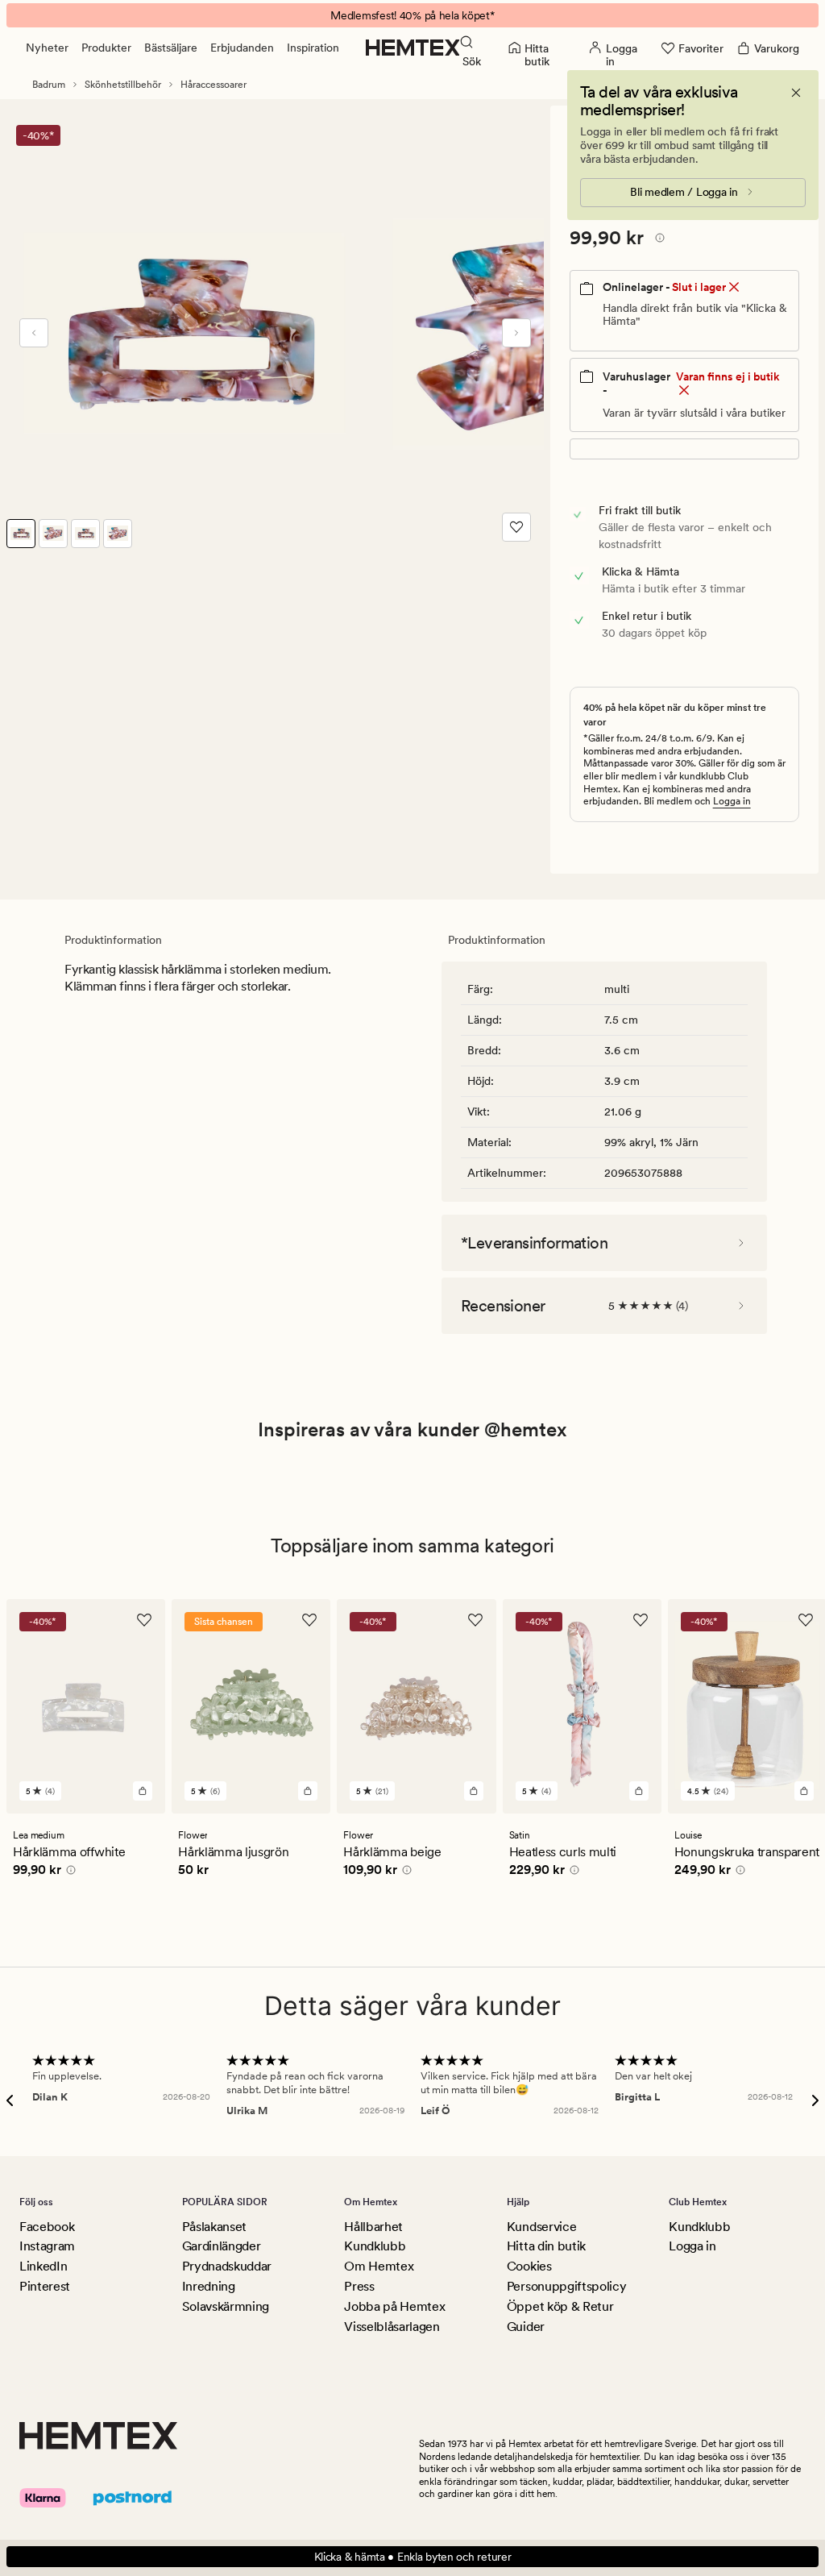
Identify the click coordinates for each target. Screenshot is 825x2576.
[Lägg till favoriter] (516, 527)
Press (359, 2286)
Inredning (209, 2286)
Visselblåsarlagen (392, 2327)
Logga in (732, 801)
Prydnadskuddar (227, 2266)
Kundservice (541, 2227)
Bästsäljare (171, 48)
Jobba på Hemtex (394, 2306)
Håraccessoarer (214, 85)
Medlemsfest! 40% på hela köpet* (412, 15)
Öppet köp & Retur (560, 2306)
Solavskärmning (226, 2306)
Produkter (106, 48)
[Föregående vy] (34, 333)
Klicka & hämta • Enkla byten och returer (413, 2557)
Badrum (49, 85)
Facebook (47, 2227)
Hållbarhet (373, 2227)
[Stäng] (796, 93)
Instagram (47, 2246)
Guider (526, 2327)
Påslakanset (214, 2227)
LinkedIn (43, 2266)
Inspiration (313, 48)
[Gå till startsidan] (413, 48)
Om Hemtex (379, 2266)
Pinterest (45, 2286)
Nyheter (47, 48)
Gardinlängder (222, 2246)
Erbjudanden (242, 48)
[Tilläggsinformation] (657, 240)
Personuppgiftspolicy (567, 2286)
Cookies (529, 2266)
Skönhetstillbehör (123, 85)
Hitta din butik (546, 2246)
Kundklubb (375, 2246)
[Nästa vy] (516, 333)
